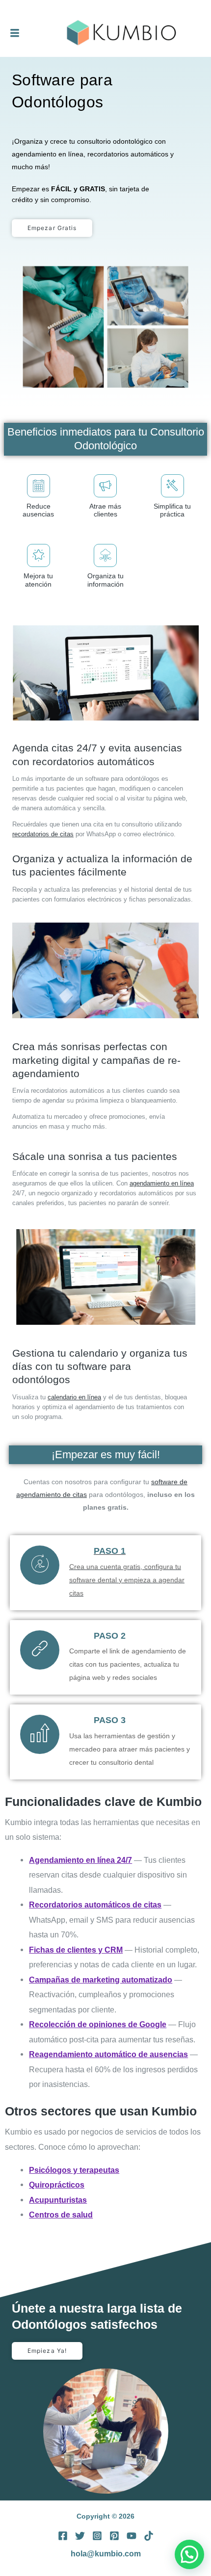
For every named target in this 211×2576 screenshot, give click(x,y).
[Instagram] (97, 2536)
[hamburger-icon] (15, 33)
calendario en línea (74, 1397)
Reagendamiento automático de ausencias (108, 2054)
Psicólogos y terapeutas (74, 2170)
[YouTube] (132, 2536)
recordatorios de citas (43, 834)
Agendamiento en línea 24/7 (80, 1860)
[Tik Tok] (149, 2536)
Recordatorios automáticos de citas (95, 1905)
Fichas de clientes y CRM (76, 1950)
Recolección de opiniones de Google (98, 2024)
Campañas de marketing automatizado (101, 1980)
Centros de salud (61, 2215)
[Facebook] (63, 2536)
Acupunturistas (58, 2200)
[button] (189, 2554)
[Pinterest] (114, 2536)
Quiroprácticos (57, 2185)
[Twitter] (80, 2536)
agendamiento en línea (162, 1183)
